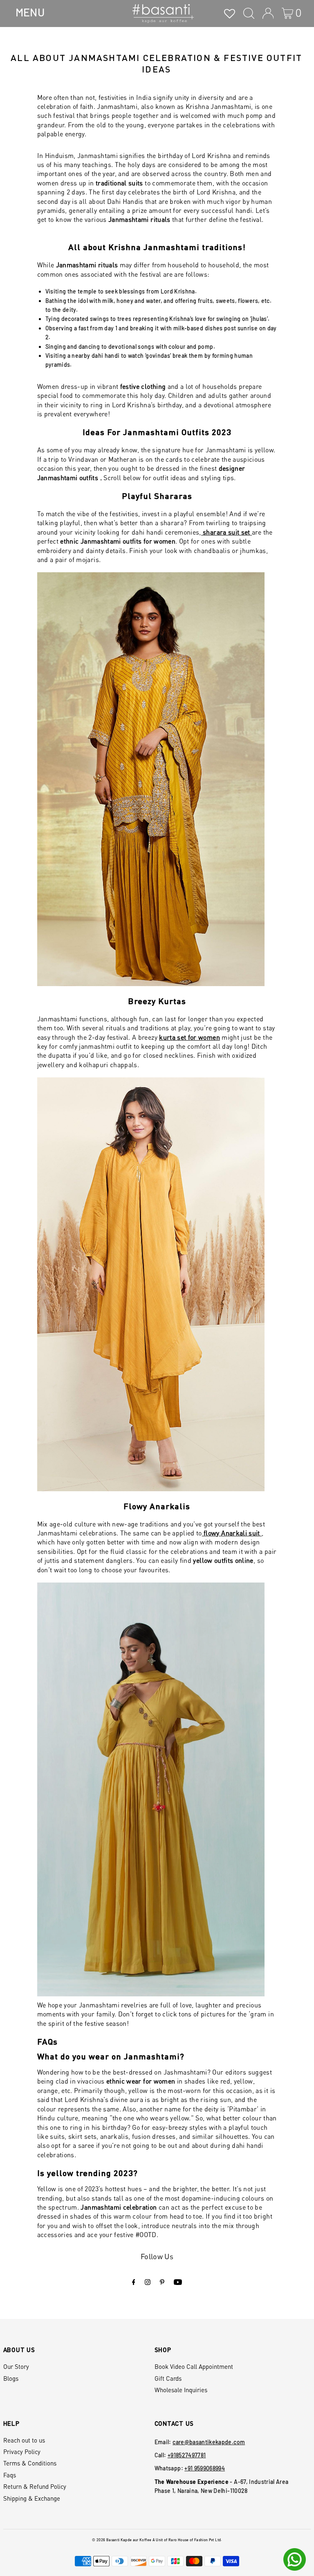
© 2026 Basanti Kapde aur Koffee (122, 2540)
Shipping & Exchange (32, 2498)
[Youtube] (178, 2282)
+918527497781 (187, 2455)
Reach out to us (24, 2440)
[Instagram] (148, 2282)
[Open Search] (249, 13)
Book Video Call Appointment (194, 2366)
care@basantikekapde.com (209, 2442)
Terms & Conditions (30, 2463)
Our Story (16, 2366)
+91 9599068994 (205, 2468)
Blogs (11, 2378)
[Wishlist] (230, 13)
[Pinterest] (162, 2282)
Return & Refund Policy (35, 2486)
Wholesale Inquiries (181, 2390)
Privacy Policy (22, 2452)
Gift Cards (168, 2378)
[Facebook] (134, 2282)
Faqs (10, 2475)
